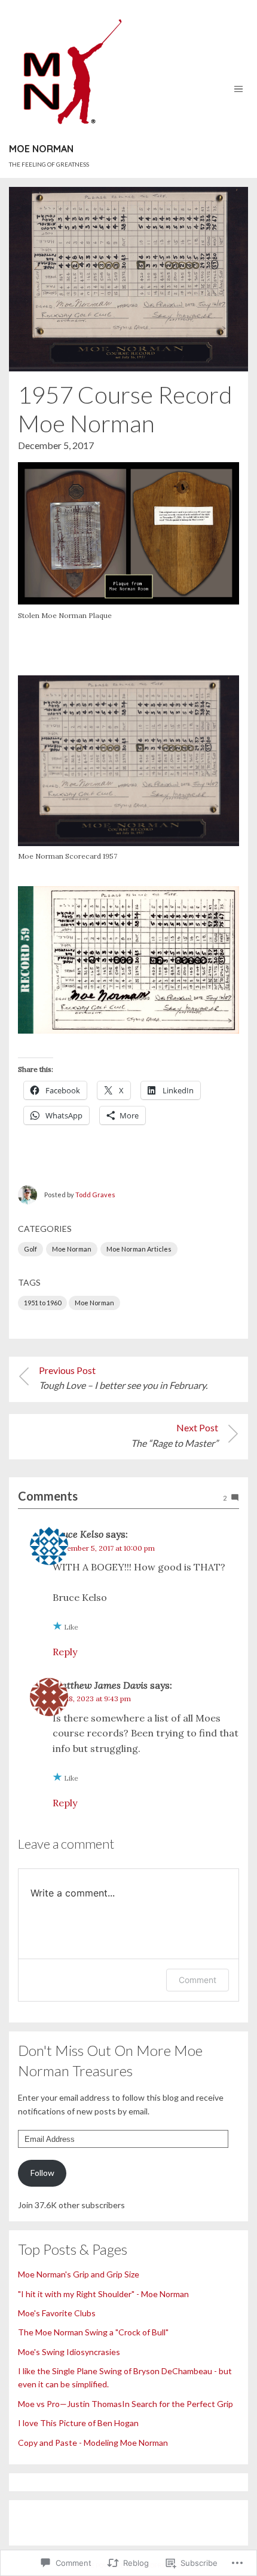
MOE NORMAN (41, 149)
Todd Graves (95, 1195)
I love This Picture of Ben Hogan (78, 2423)
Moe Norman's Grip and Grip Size (79, 2274)
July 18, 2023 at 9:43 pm (92, 1699)
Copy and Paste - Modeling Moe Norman (93, 2443)
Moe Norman (72, 1249)
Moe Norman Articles (139, 1249)
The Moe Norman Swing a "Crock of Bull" (93, 2332)
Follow (42, 2173)
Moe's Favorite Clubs (57, 2313)
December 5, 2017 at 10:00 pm (104, 1548)
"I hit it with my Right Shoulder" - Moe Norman (103, 2294)
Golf (30, 1249)
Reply (65, 1652)
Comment (198, 1980)
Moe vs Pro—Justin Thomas (70, 2404)
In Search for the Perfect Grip (178, 2404)
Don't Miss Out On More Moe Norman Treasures (110, 2060)
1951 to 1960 (42, 1303)
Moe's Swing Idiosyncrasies (69, 2352)
